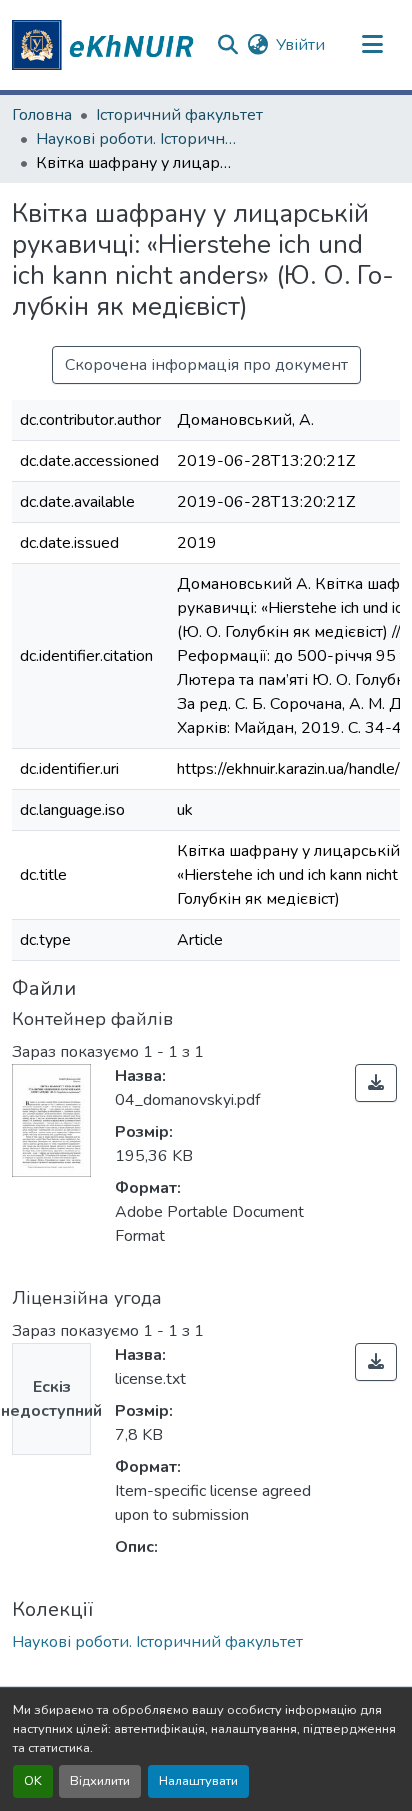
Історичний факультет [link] (179, 115)
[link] (376, 1083)
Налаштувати (198, 1781)
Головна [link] (42, 115)
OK (33, 1781)
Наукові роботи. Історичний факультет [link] (136, 139)
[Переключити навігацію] (373, 45)
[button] (106, 45)
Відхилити (100, 1781)
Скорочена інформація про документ (206, 365)
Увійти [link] (300, 45)
